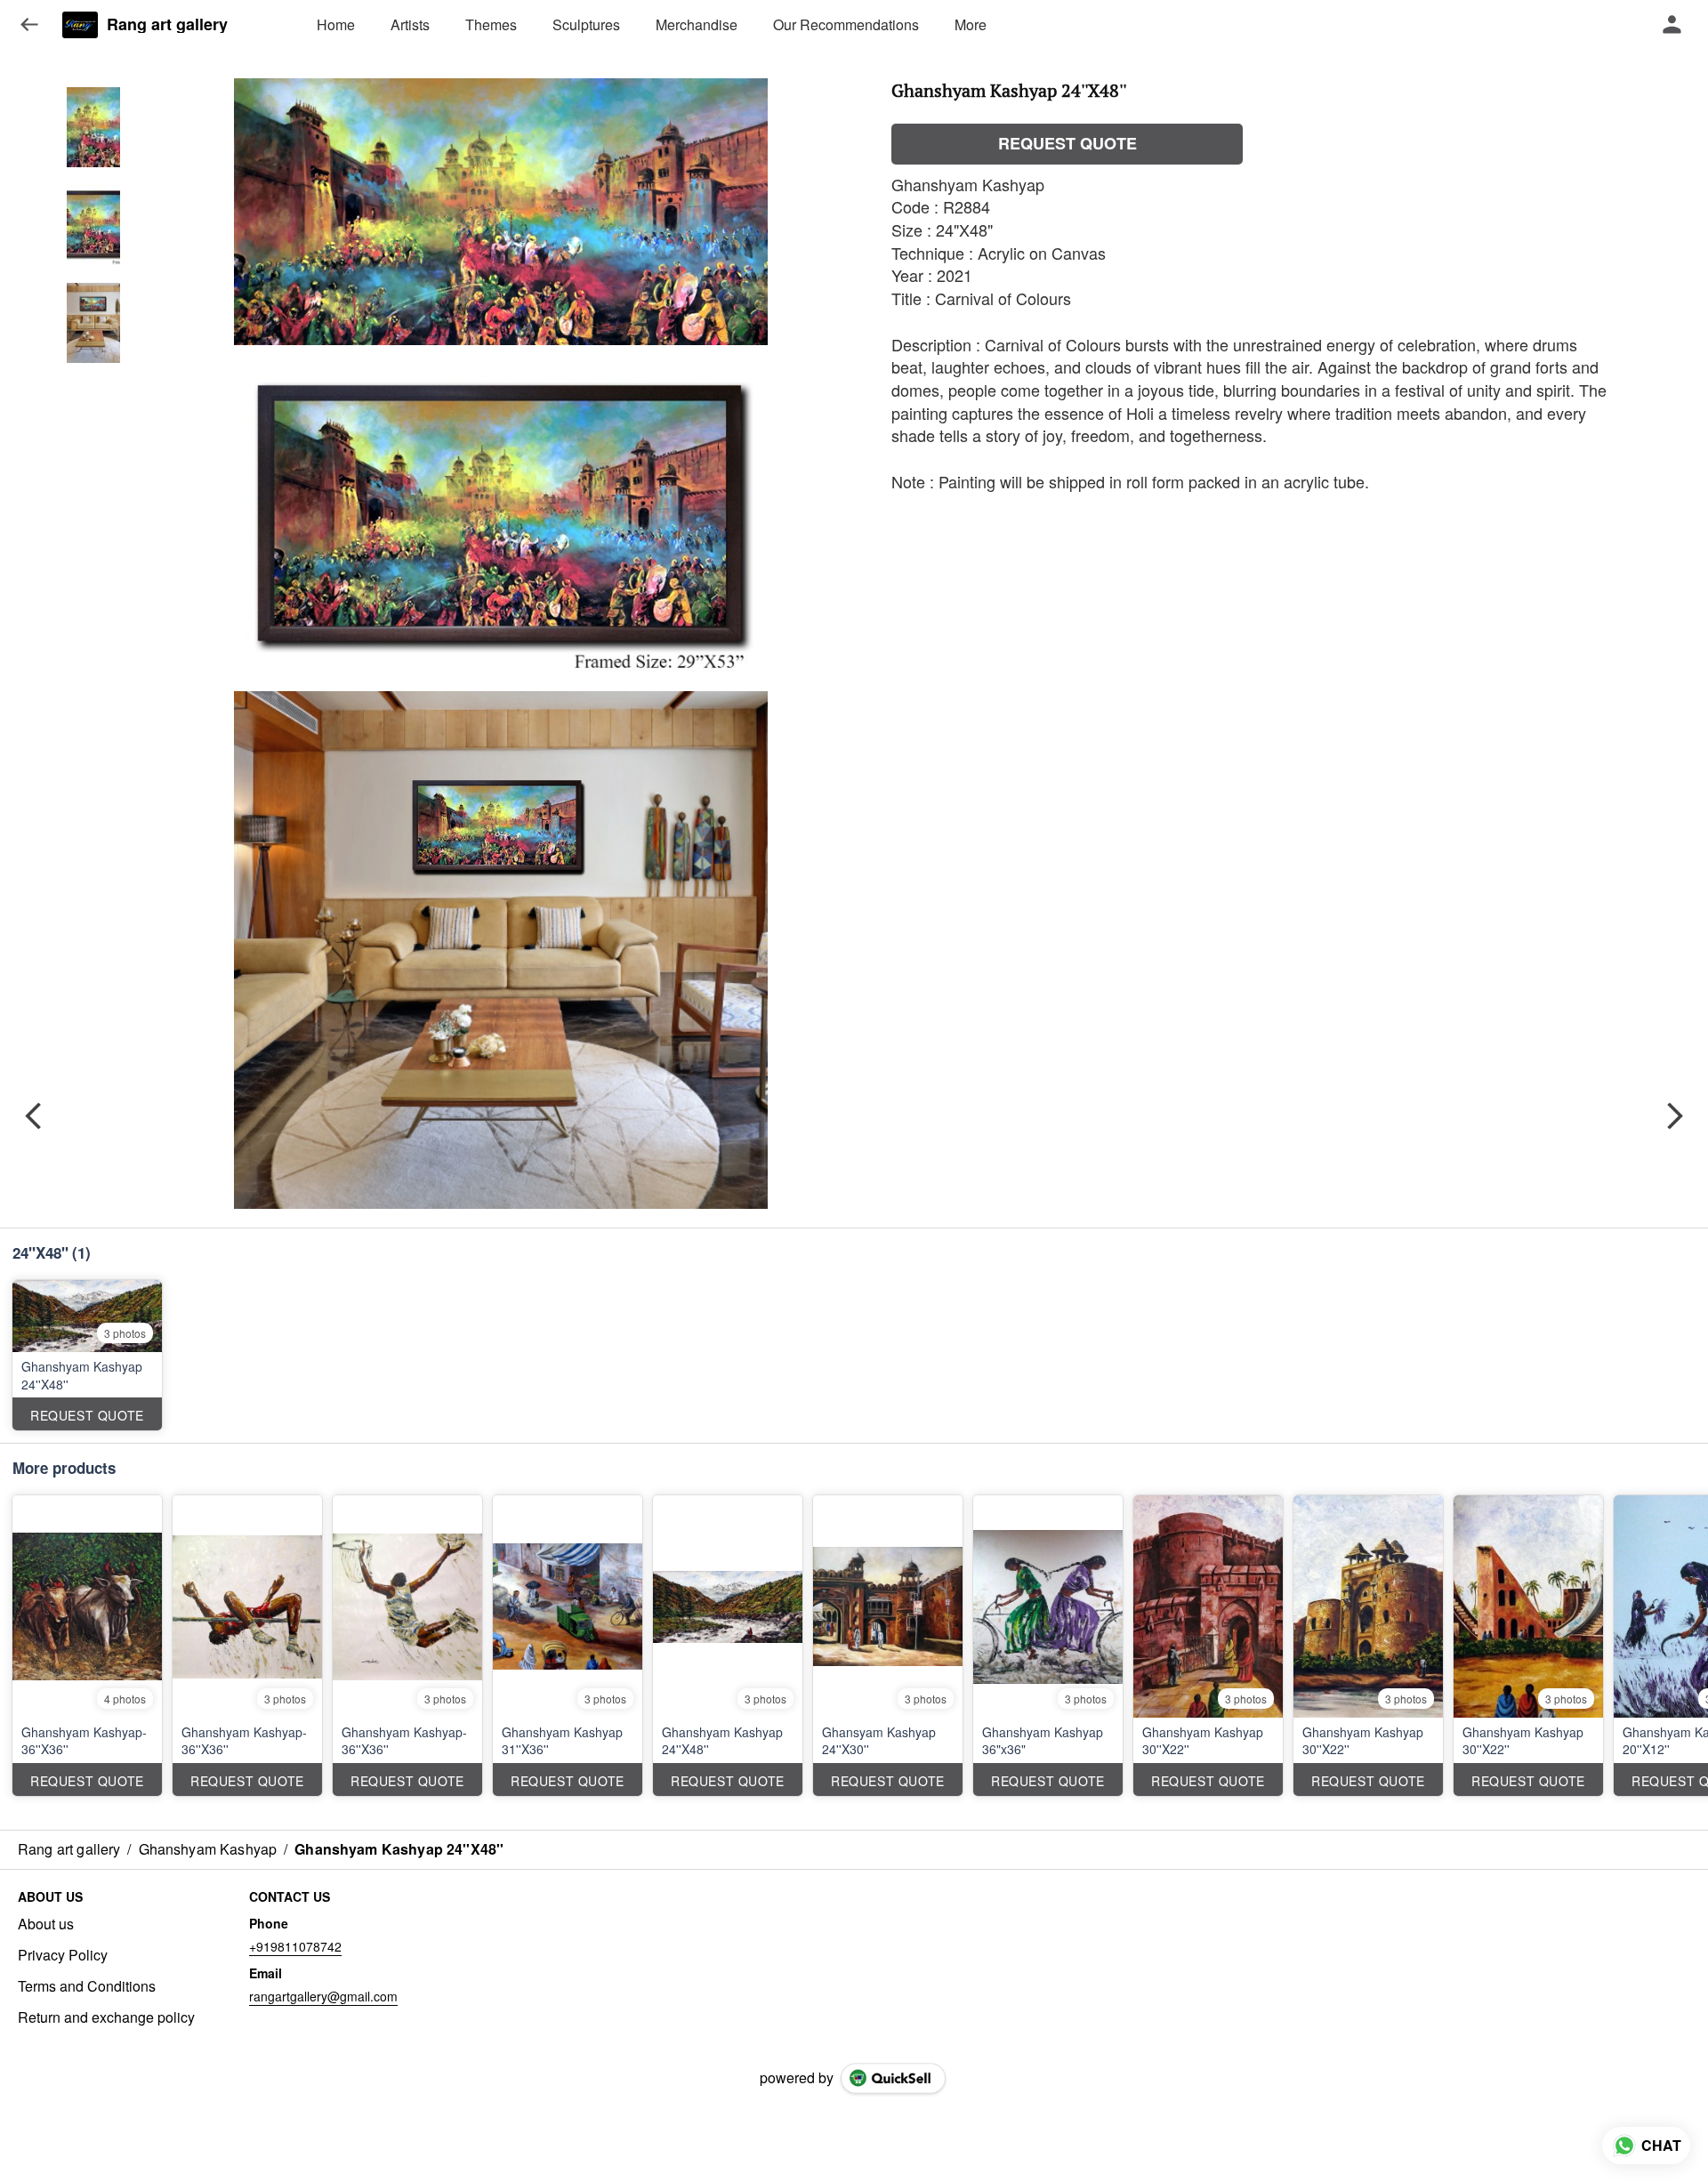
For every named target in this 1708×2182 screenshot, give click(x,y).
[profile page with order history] (1672, 25)
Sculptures (586, 24)
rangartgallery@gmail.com (323, 1996)
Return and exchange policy (106, 2017)
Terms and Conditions (87, 1986)
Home (336, 24)
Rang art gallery (167, 25)
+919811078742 (295, 1946)
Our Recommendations (846, 24)
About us (46, 1924)
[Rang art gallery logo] (80, 25)
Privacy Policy (63, 1955)
